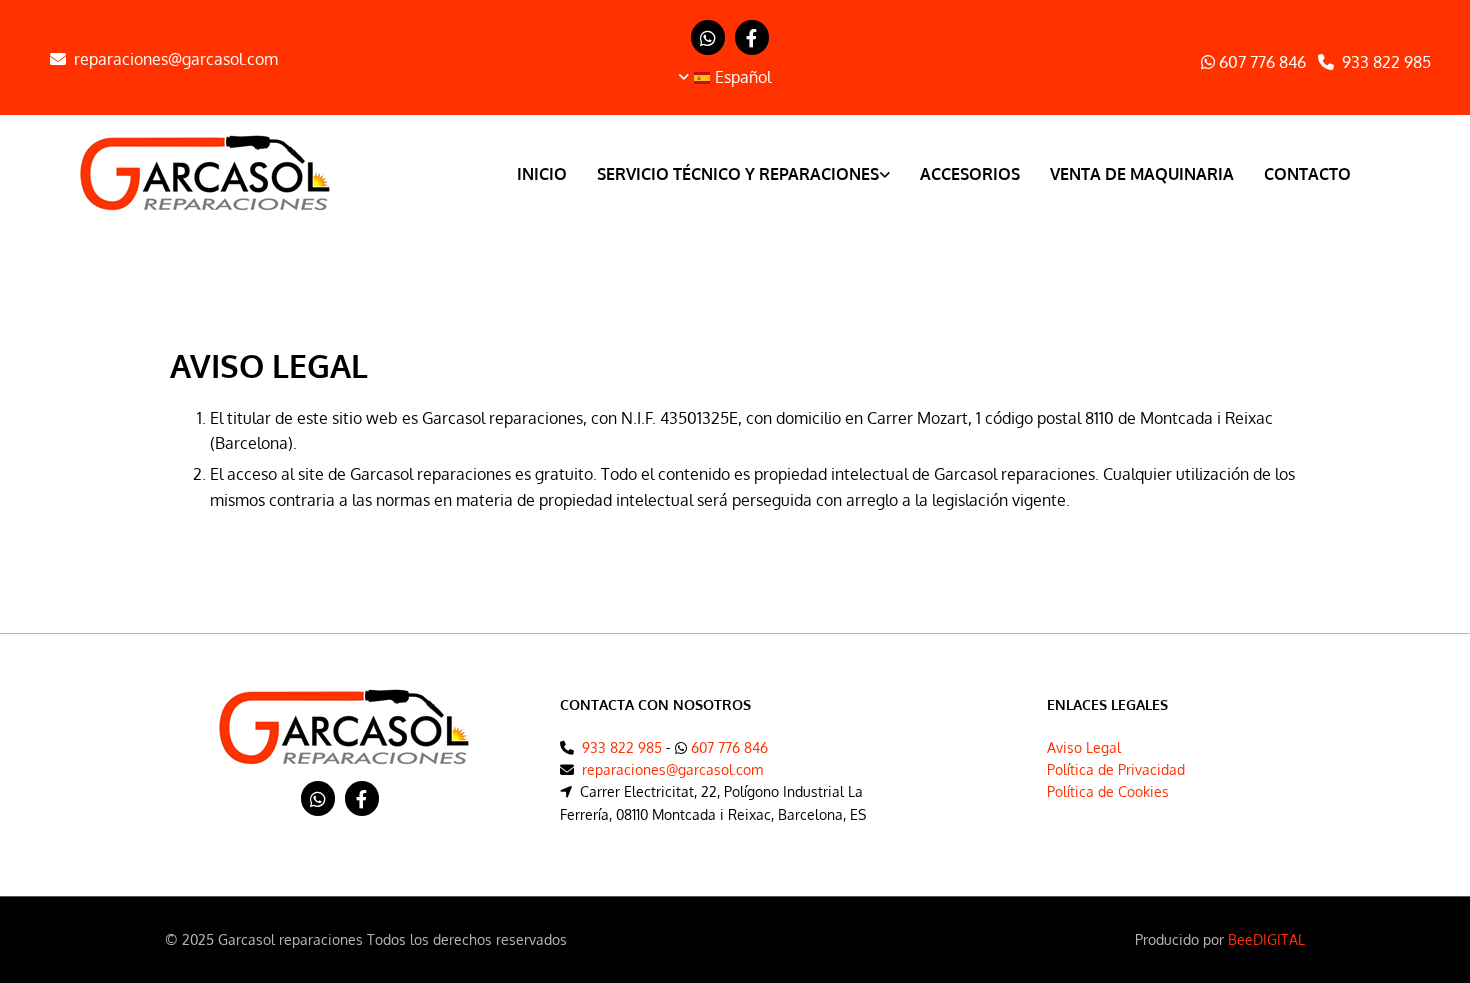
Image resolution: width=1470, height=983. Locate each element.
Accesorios (970, 174)
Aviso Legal (1084, 747)
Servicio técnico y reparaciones (738, 174)
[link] (728, 176)
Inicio (542, 174)
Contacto (1307, 174)
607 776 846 (1260, 62)
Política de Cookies (1108, 791)
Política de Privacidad (1116, 769)
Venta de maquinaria (1142, 174)
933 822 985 (1386, 62)
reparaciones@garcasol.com (176, 59)
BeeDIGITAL (1266, 939)
